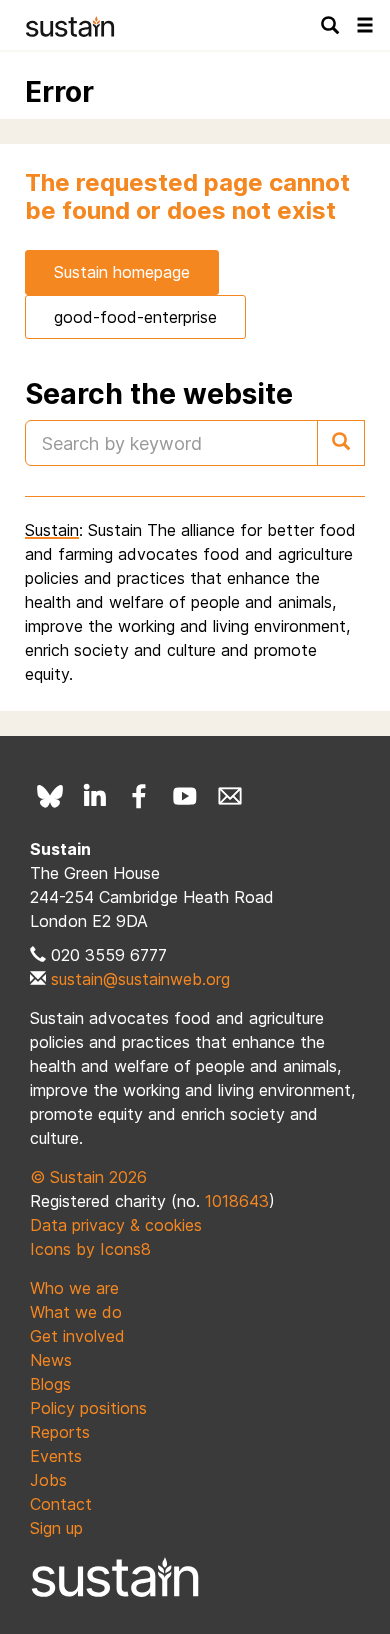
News (51, 1360)
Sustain (52, 530)
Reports (60, 1432)
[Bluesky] (50, 796)
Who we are (74, 1288)
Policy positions (88, 1408)
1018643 (237, 1201)
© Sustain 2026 (88, 1177)
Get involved (77, 1336)
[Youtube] (185, 796)
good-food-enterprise (135, 317)
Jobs (48, 1480)
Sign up (56, 1528)
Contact (61, 1504)
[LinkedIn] (95, 796)
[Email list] (230, 796)
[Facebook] (140, 796)
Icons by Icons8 (90, 1249)
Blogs (50, 1384)
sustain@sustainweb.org (140, 979)
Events (56, 1456)
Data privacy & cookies (116, 1225)
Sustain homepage (122, 272)
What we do (76, 1312)
